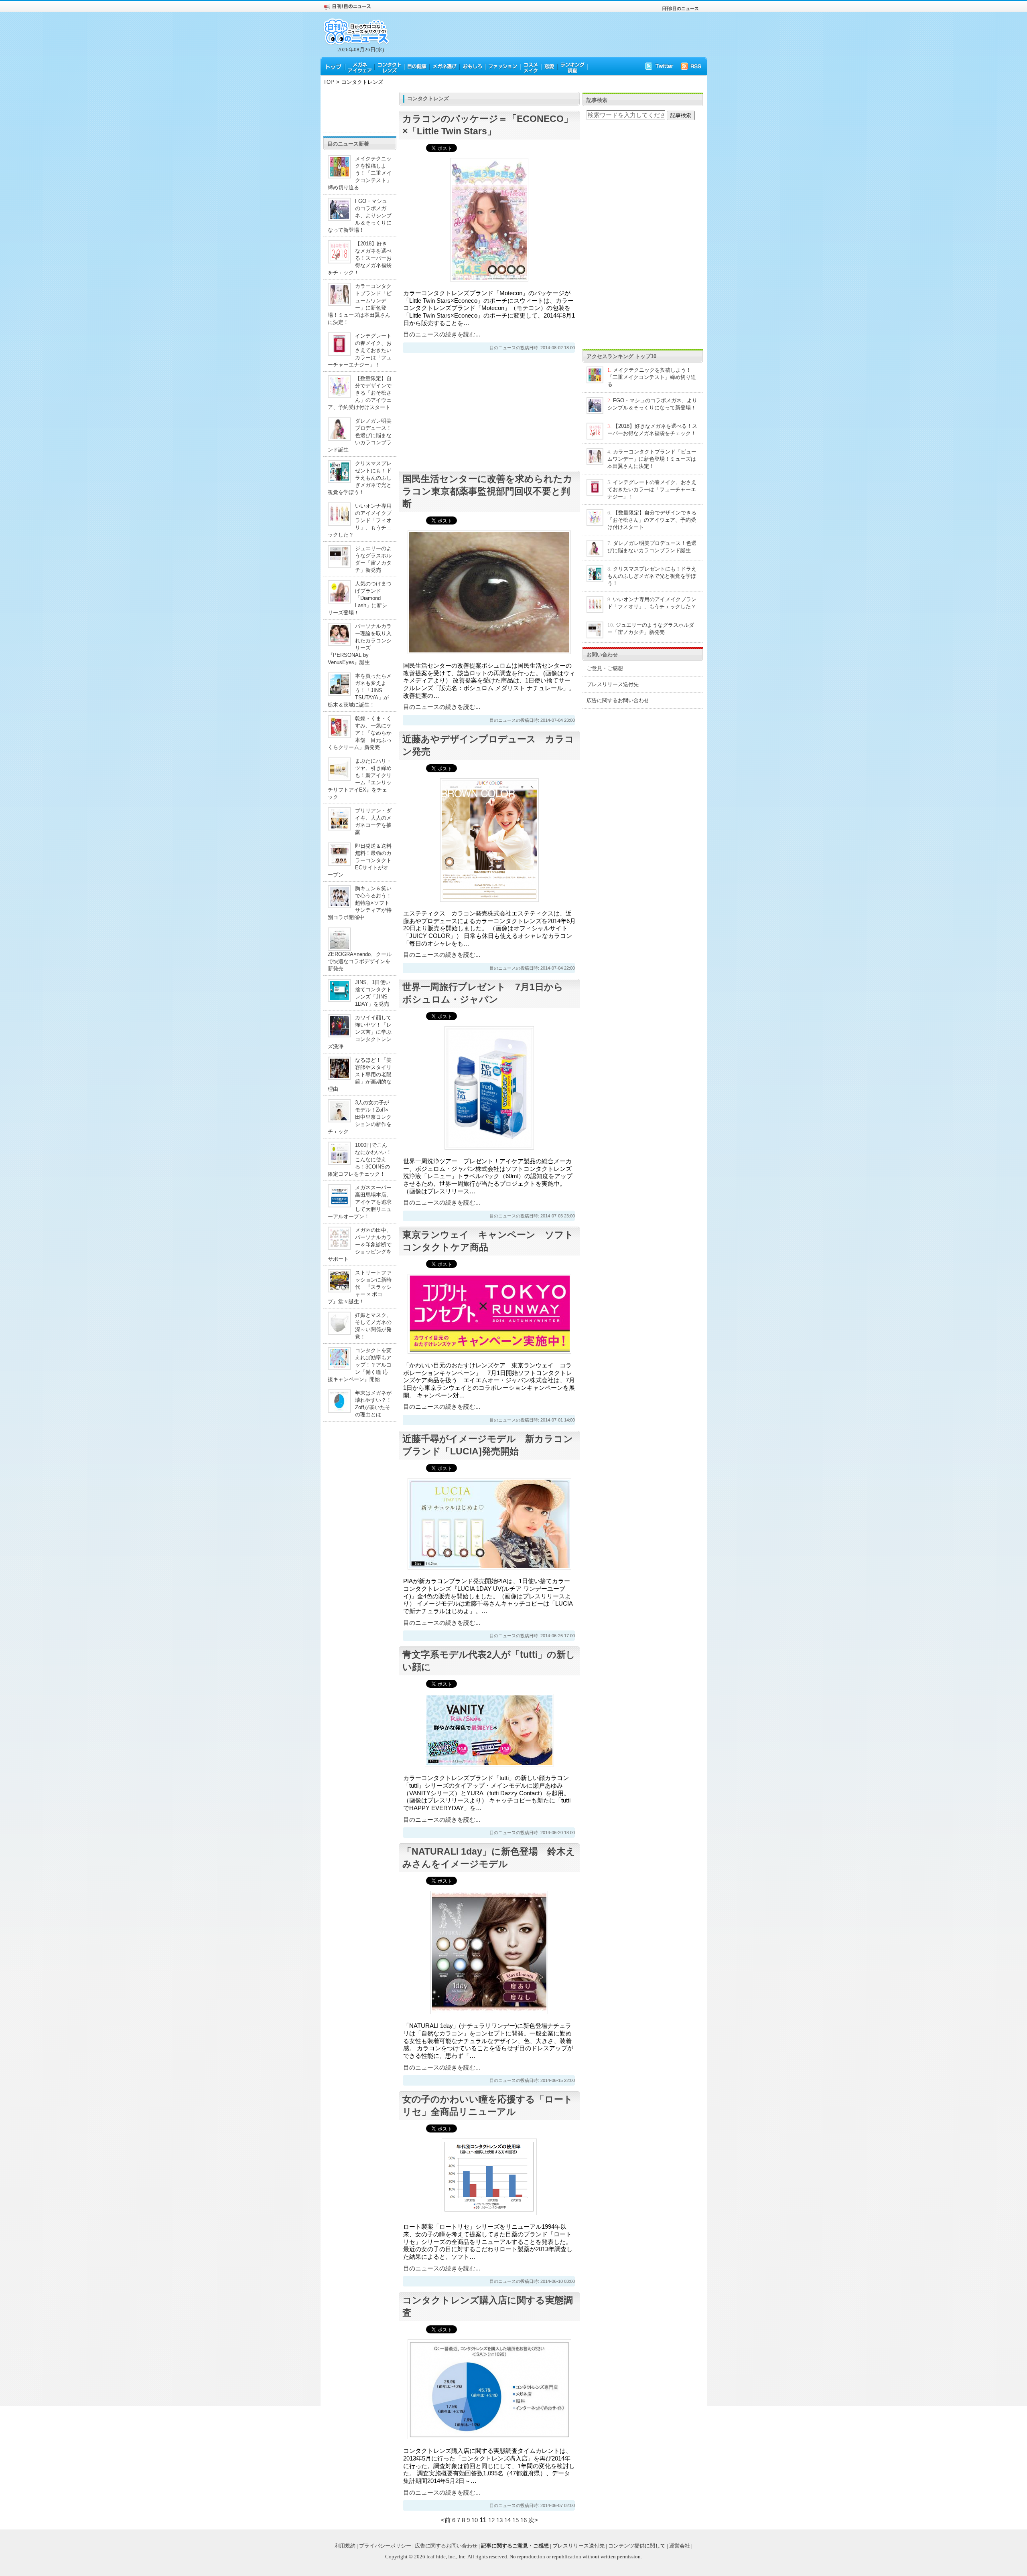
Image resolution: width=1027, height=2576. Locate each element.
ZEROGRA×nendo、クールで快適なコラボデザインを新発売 (360, 961)
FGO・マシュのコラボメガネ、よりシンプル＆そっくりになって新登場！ (360, 216)
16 (524, 2520)
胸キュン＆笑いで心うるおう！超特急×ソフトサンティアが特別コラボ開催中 (360, 903)
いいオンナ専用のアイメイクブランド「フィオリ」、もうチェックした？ (360, 520)
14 (507, 2520)
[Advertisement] (360, 110)
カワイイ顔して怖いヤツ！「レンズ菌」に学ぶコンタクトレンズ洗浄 (360, 1032)
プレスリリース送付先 (613, 684)
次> (533, 2520)
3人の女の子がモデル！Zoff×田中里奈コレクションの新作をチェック (360, 1117)
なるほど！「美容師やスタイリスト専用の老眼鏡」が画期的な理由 (360, 1074)
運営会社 (680, 2546)
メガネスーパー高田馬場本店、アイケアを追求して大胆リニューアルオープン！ (360, 1202)
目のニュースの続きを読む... (442, 334)
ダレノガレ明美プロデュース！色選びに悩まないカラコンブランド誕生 (360, 435)
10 (475, 2520)
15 (516, 2520)
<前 (447, 2520)
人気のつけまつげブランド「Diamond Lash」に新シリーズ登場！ (360, 598)
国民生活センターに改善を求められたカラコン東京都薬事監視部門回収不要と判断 (487, 491)
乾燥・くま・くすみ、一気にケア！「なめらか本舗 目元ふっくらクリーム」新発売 (360, 733)
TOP (329, 82)
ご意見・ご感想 (605, 668)
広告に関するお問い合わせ (618, 700)
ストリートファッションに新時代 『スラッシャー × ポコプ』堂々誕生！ (360, 1287)
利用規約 (345, 2546)
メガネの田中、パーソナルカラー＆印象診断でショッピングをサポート (360, 1244)
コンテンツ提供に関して (637, 2546)
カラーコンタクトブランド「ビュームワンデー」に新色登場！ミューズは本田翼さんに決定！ (652, 459)
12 (491, 2520)
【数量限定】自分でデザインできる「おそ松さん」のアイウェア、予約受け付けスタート (360, 393)
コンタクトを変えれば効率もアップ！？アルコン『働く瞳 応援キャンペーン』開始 (360, 1365)
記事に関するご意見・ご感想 (515, 2546)
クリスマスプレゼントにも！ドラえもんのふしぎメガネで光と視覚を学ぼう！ (360, 478)
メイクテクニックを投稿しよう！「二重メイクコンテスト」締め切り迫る (360, 173)
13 (499, 2520)
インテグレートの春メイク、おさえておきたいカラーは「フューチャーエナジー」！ (360, 350)
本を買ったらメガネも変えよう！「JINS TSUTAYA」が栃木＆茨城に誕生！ (360, 690)
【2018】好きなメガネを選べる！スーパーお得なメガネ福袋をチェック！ (360, 258)
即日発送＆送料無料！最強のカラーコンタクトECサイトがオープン (360, 860)
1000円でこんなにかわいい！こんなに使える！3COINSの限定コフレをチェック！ (360, 1159)
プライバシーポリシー (385, 2546)
